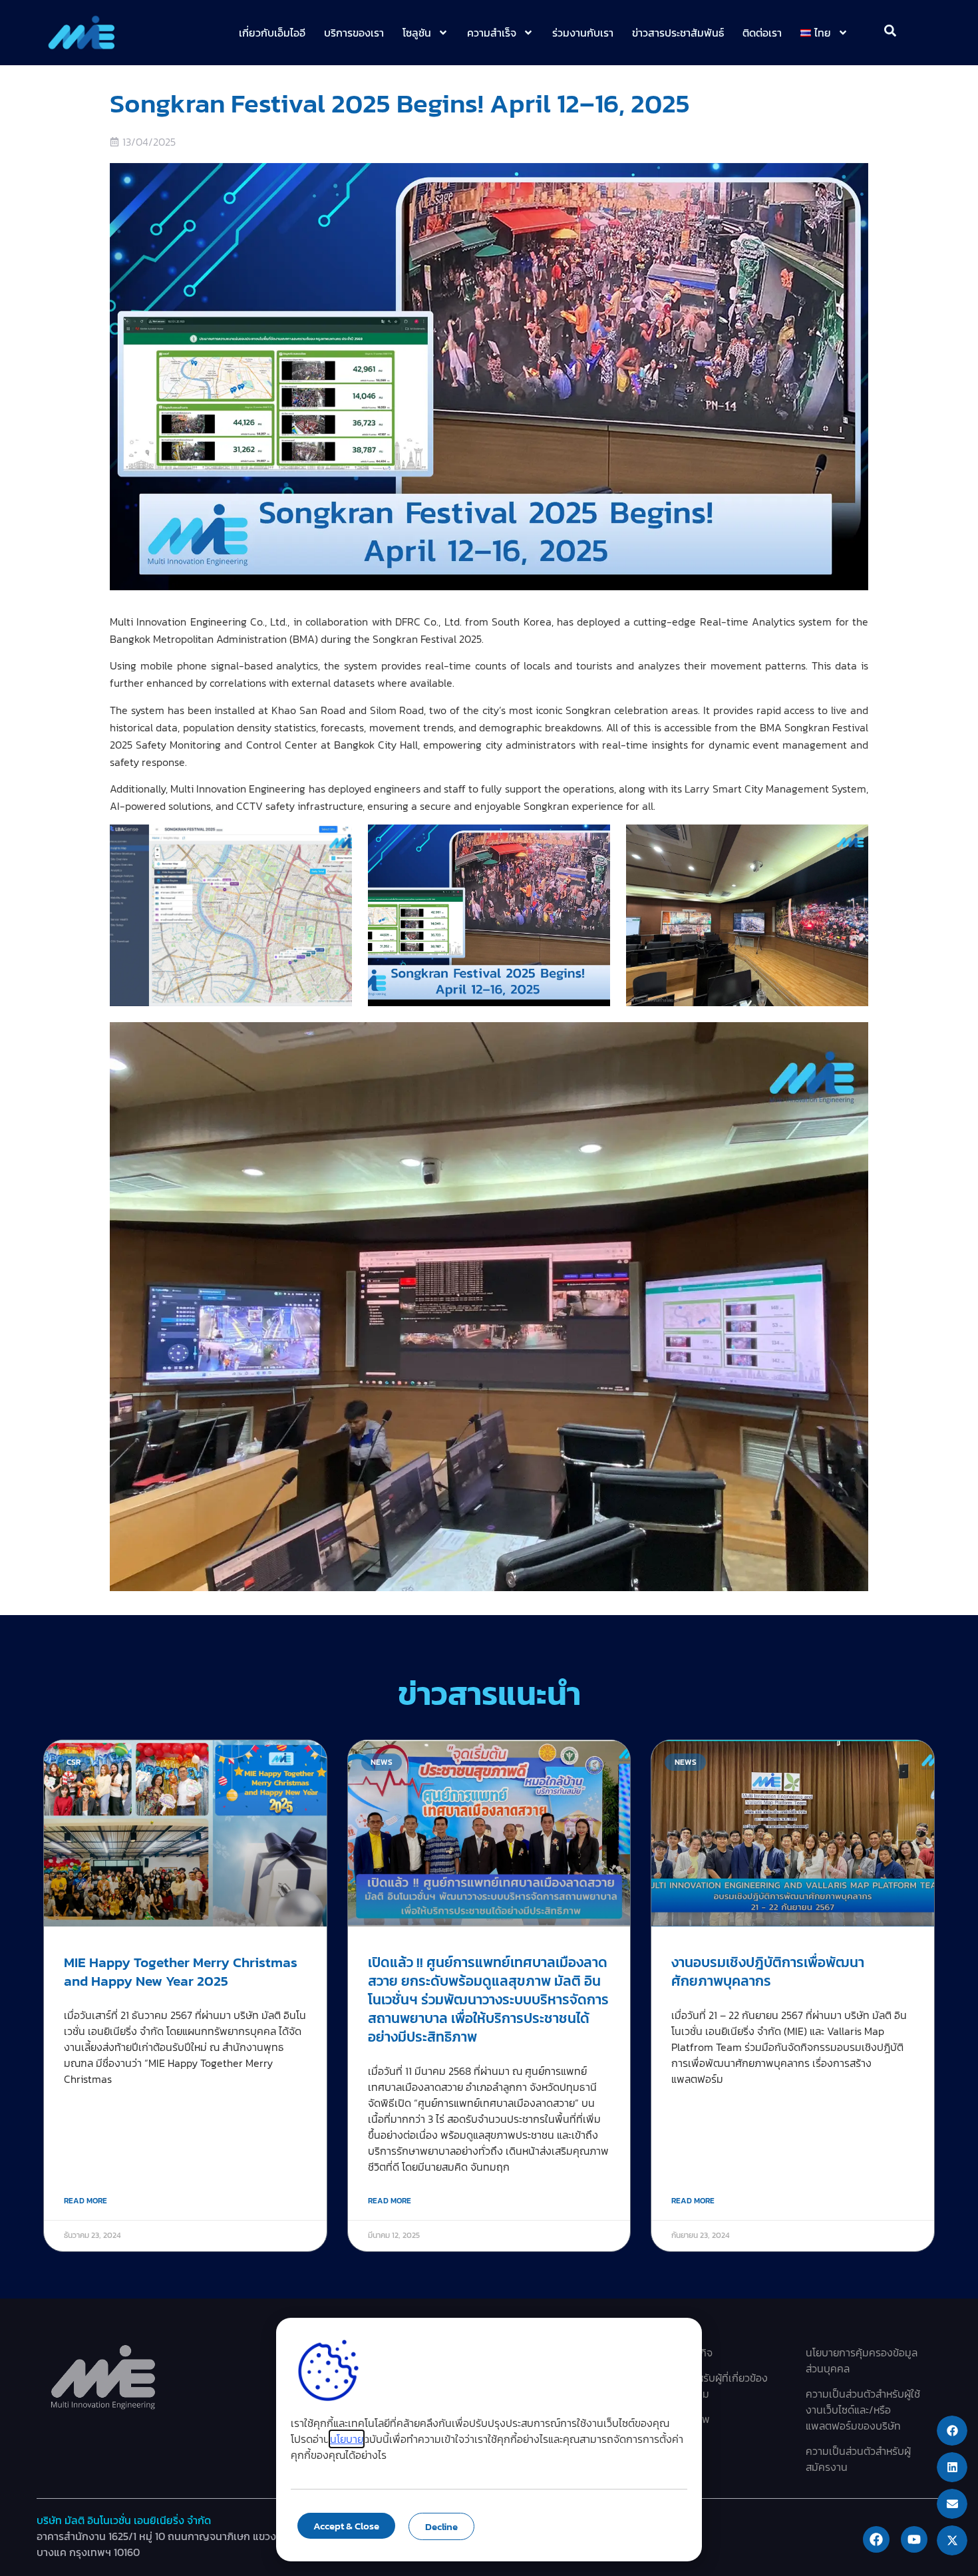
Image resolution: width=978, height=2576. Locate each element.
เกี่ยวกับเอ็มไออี (272, 33)
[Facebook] (876, 2539)
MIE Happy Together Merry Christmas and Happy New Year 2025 (181, 1971)
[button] (952, 2431)
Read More (85, 2201)
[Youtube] (914, 2539)
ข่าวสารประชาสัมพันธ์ (678, 33)
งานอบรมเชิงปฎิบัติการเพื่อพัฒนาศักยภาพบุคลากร (768, 1971)
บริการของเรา (354, 33)
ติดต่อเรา (762, 33)
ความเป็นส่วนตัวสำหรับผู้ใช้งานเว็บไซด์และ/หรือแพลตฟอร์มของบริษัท (863, 2410)
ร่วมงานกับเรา (583, 33)
